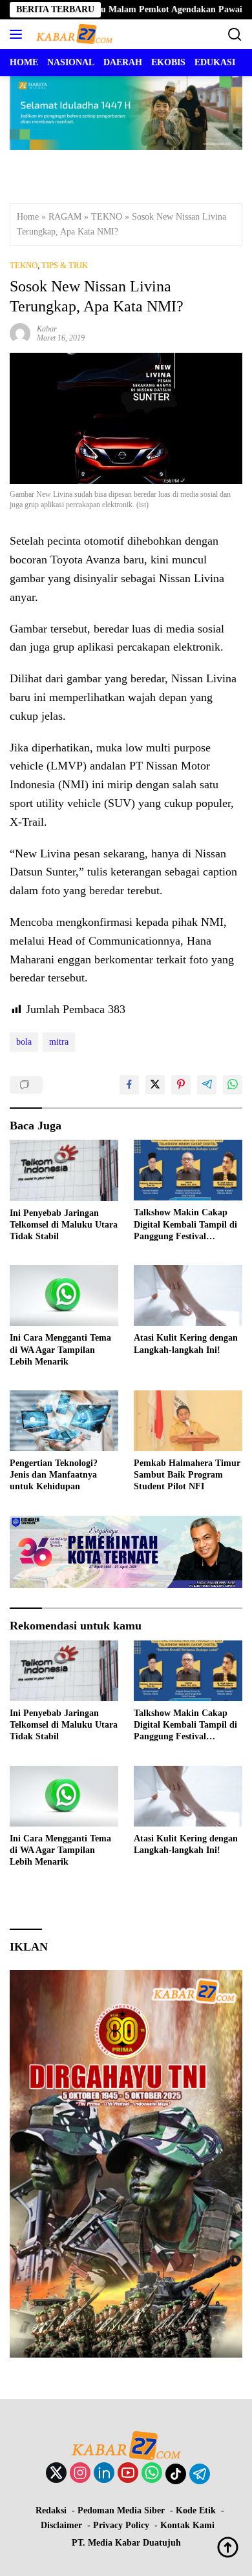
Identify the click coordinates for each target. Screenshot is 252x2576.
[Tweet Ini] (155, 1085)
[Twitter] (56, 2474)
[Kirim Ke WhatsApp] (233, 1085)
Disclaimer (61, 2525)
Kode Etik (196, 2510)
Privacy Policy (121, 2525)
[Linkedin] (104, 2474)
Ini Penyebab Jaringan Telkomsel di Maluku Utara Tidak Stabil (64, 1225)
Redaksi (51, 2510)
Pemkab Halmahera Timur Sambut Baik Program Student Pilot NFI (187, 1475)
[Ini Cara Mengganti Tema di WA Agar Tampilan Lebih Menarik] (64, 1295)
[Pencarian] (235, 35)
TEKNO (107, 217)
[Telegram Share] (207, 1085)
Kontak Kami (187, 2525)
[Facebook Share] (129, 1085)
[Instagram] (80, 2474)
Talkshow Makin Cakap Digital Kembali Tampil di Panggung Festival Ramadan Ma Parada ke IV (188, 1225)
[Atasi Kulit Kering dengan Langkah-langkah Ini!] (188, 1295)
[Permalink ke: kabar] (20, 332)
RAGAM (65, 217)
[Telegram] (200, 2474)
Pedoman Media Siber (121, 2510)
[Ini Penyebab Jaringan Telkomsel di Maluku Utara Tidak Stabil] (64, 1170)
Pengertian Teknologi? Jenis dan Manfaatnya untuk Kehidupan (54, 1475)
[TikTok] (176, 2474)
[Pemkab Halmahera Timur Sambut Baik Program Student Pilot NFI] (188, 1421)
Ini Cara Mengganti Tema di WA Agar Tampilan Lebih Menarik (60, 1349)
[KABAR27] (73, 34)
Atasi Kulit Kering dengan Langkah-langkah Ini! (186, 1344)
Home (28, 217)
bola (24, 1042)
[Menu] (18, 34)
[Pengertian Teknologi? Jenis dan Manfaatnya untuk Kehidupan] (64, 1421)
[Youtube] (128, 2474)
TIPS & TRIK (65, 265)
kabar (47, 329)
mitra (59, 1042)
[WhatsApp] (152, 2474)
